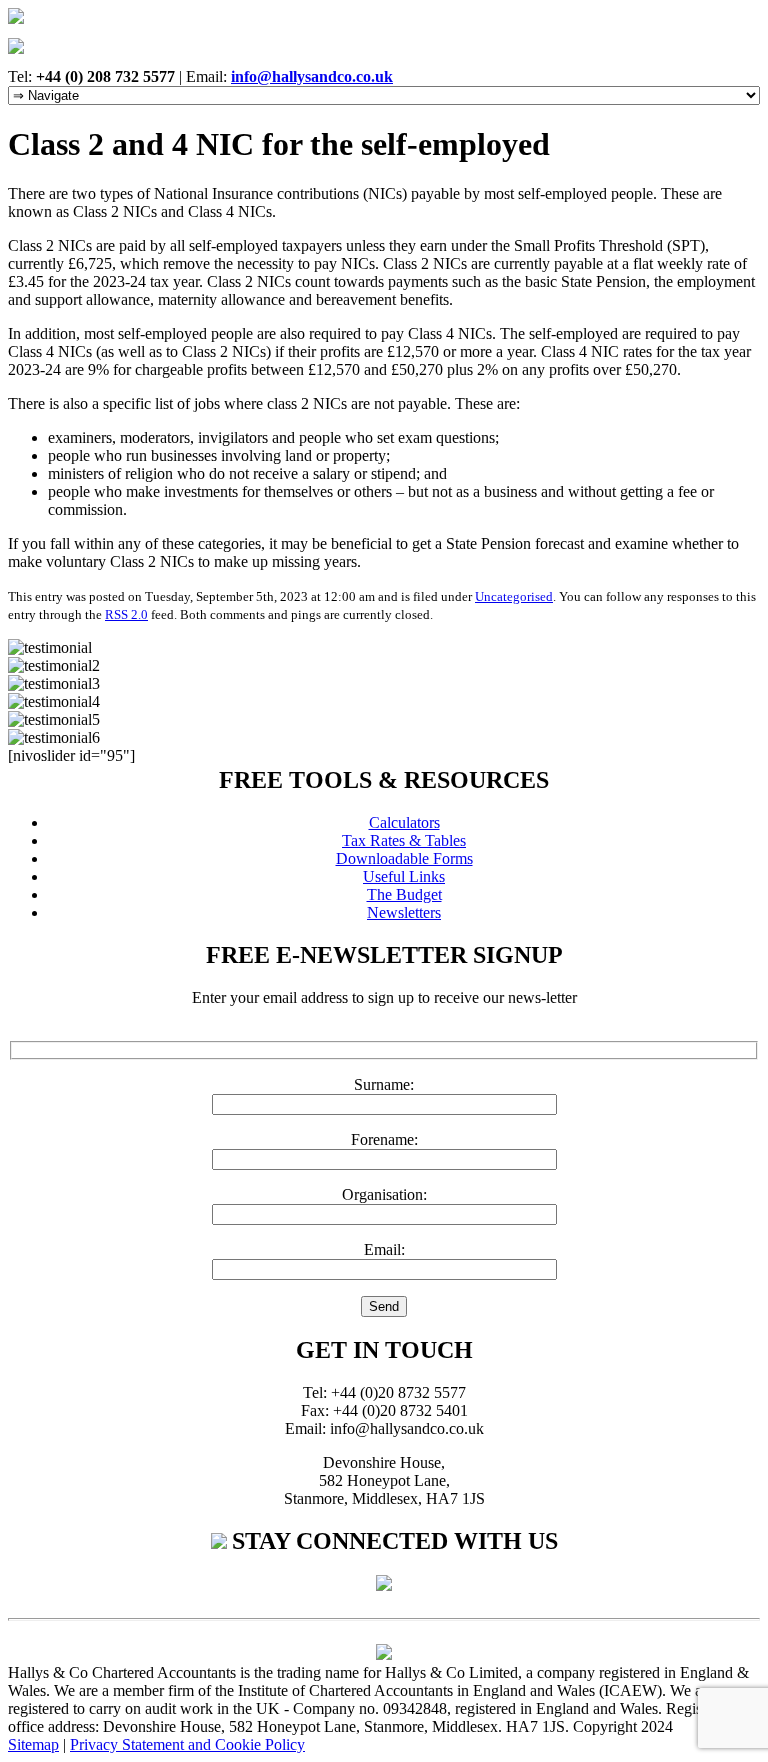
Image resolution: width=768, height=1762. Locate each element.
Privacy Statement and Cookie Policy (187, 1744)
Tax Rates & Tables (404, 840)
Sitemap (33, 1744)
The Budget (404, 894)
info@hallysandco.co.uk (312, 76)
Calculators (404, 822)
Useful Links (404, 876)
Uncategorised (514, 596)
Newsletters (404, 912)
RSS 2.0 (126, 614)
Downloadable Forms (404, 858)
